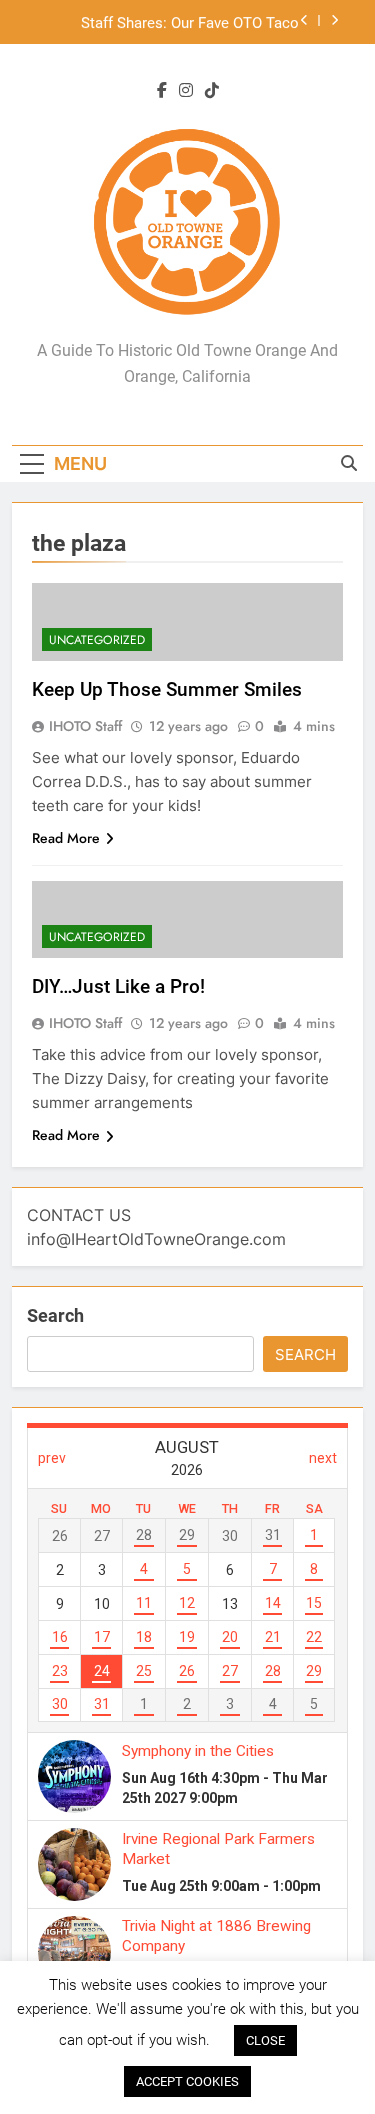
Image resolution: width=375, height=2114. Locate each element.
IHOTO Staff (85, 726)
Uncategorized (97, 640)
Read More (66, 838)
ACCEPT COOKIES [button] (187, 2081)
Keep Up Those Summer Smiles (167, 689)
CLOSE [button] (265, 2040)
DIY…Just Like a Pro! (118, 986)
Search (55, 1315)
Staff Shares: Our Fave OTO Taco (190, 22)
